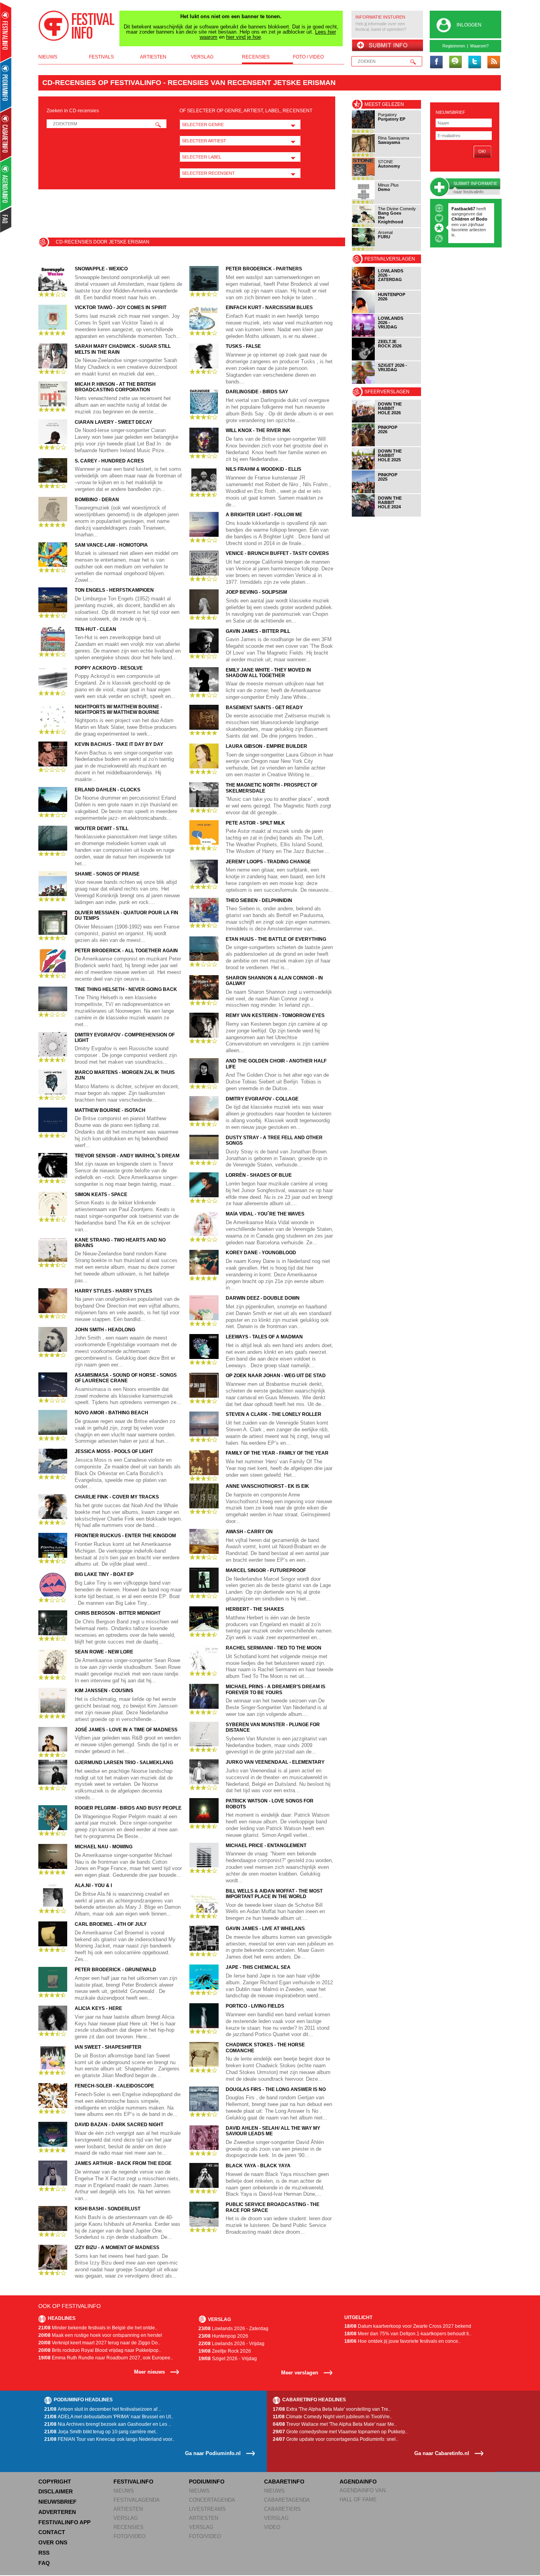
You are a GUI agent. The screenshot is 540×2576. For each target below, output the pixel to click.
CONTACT (52, 2532)
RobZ (465, 219)
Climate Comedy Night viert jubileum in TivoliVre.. (332, 2417)
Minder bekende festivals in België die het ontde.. (98, 2328)
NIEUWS (124, 2491)
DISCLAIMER (56, 2491)
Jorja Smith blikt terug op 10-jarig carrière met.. (101, 2432)
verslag (202, 57)
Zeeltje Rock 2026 (225, 2351)
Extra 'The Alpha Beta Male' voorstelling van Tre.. (332, 2409)
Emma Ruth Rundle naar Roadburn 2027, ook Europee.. (106, 2358)
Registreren (454, 46)
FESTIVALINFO (133, 2482)
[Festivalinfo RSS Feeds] (493, 62)
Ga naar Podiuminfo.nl (213, 2453)
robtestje (461, 209)
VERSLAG (126, 2518)
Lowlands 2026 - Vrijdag (231, 2344)
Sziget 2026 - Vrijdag (228, 2359)
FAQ (44, 2563)
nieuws (48, 57)
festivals (101, 57)
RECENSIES (128, 2527)
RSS (44, 2553)
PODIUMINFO (207, 2482)
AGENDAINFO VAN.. (364, 2490)
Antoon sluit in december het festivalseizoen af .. (103, 2409)
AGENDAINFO (358, 2482)
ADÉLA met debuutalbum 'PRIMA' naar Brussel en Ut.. (109, 2417)
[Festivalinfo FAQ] (6, 220)
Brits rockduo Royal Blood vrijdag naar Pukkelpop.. (100, 2350)
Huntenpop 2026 (223, 2336)
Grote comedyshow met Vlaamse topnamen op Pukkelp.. (340, 2432)
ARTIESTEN (128, 2509)
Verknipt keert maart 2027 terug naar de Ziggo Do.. (99, 2343)
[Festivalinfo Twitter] (474, 62)
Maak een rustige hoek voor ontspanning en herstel (100, 2335)
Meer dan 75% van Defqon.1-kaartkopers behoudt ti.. (408, 2334)
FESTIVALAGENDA (137, 2500)
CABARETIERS (282, 2509)
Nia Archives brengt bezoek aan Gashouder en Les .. (108, 2424)
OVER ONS (53, 2542)
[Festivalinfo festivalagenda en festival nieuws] (6, 32)
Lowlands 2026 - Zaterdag (233, 2329)
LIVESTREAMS (207, 2509)
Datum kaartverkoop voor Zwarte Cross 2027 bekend (408, 2326)
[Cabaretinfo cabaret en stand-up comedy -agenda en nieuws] (6, 134)
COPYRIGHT (55, 2482)
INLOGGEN (469, 25)
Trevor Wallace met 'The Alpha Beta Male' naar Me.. (335, 2424)
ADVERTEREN (57, 2512)
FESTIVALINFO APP (64, 2522)
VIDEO (272, 2527)
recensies (256, 57)
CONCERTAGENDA (212, 2500)
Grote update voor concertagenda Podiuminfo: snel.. (335, 2439)
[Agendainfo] (6, 184)
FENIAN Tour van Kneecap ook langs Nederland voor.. (109, 2439)
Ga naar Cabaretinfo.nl (442, 2453)
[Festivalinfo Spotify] (455, 62)
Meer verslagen (300, 2373)
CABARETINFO (284, 2482)
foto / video (308, 57)
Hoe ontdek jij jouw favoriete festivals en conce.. (402, 2341)
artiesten (153, 57)
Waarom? (479, 46)
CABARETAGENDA (287, 2500)
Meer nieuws (149, 2372)
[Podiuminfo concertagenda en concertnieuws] (6, 84)
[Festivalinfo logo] (77, 26)
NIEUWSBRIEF (450, 112)
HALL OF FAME (358, 2500)
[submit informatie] (387, 46)
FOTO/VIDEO (129, 2536)
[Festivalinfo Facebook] (436, 62)
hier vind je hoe (244, 37)
